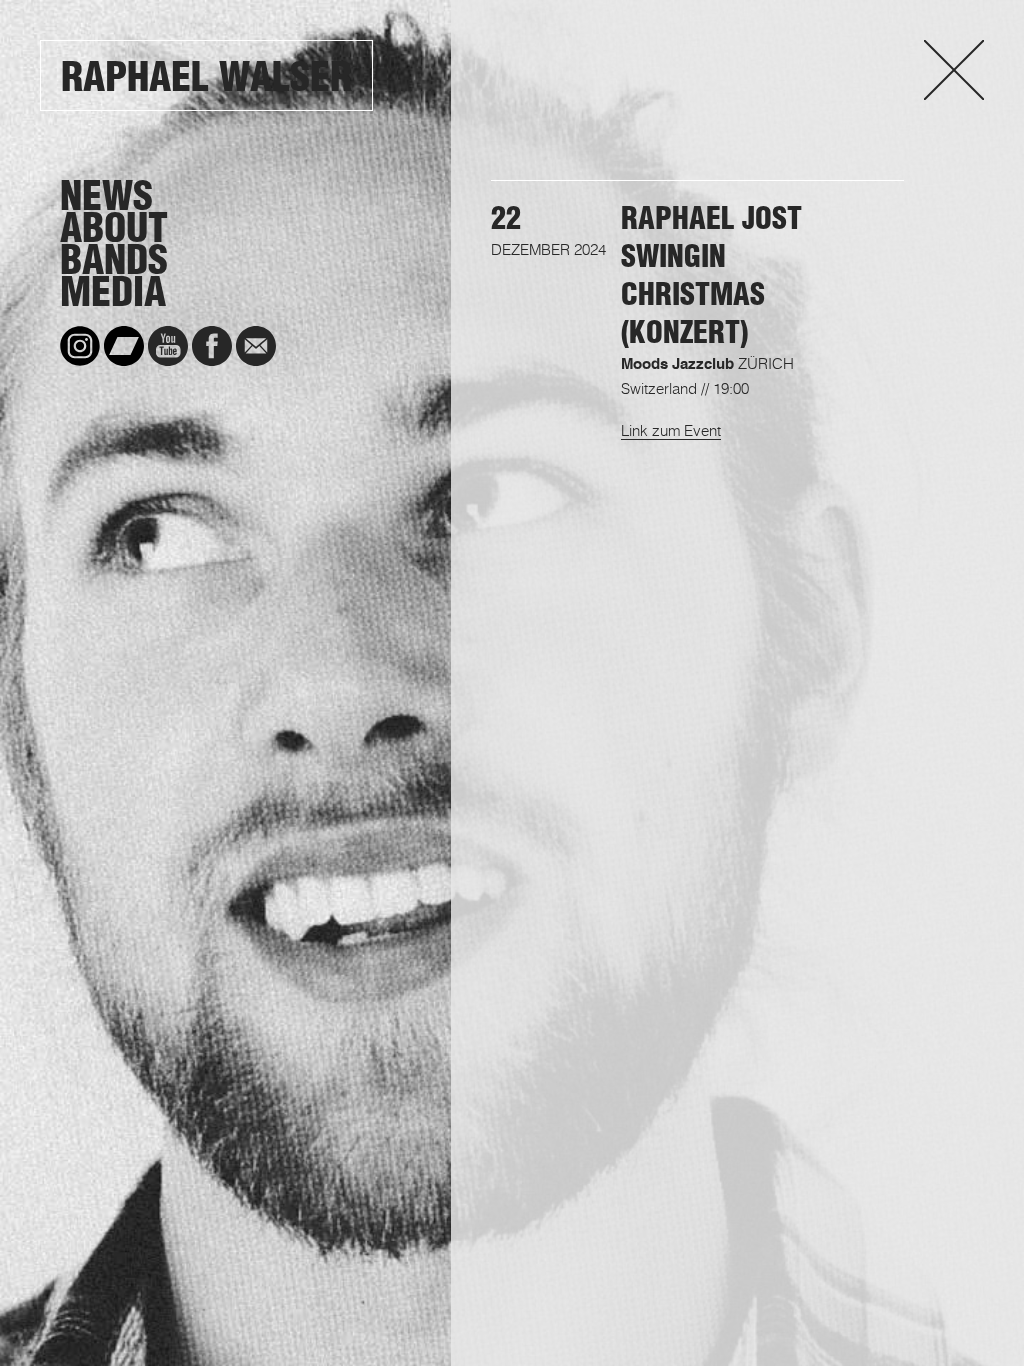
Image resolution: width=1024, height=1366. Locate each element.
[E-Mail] (256, 346)
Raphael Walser (206, 76)
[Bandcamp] (124, 346)
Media (113, 292)
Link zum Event (671, 430)
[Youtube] (168, 346)
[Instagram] (80, 346)
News (106, 196)
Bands (114, 260)
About (114, 228)
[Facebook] (212, 346)
